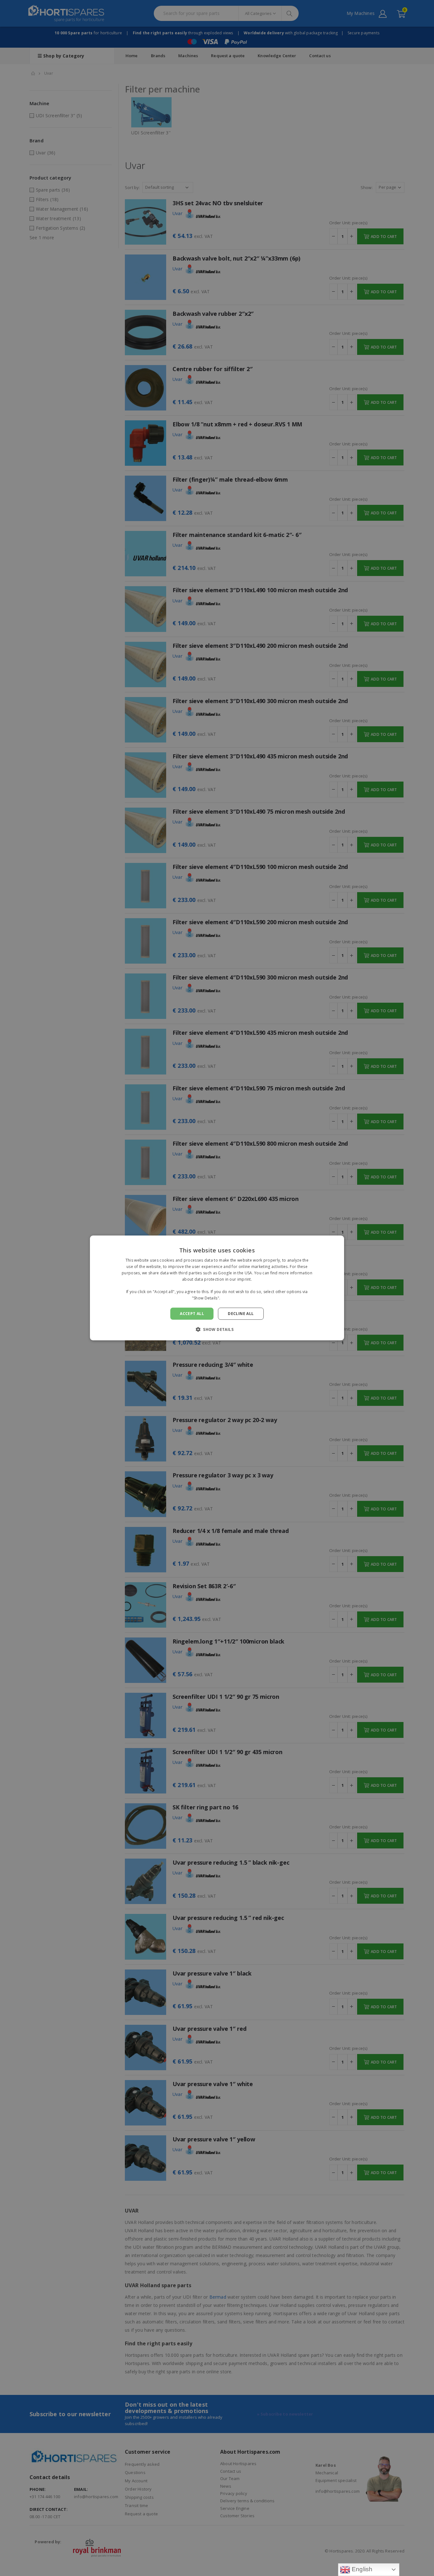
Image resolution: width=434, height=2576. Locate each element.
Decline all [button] (241, 1314)
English (361, 2569)
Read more (232, 1298)
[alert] (217, 1288)
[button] (217, 1329)
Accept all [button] (192, 1314)
